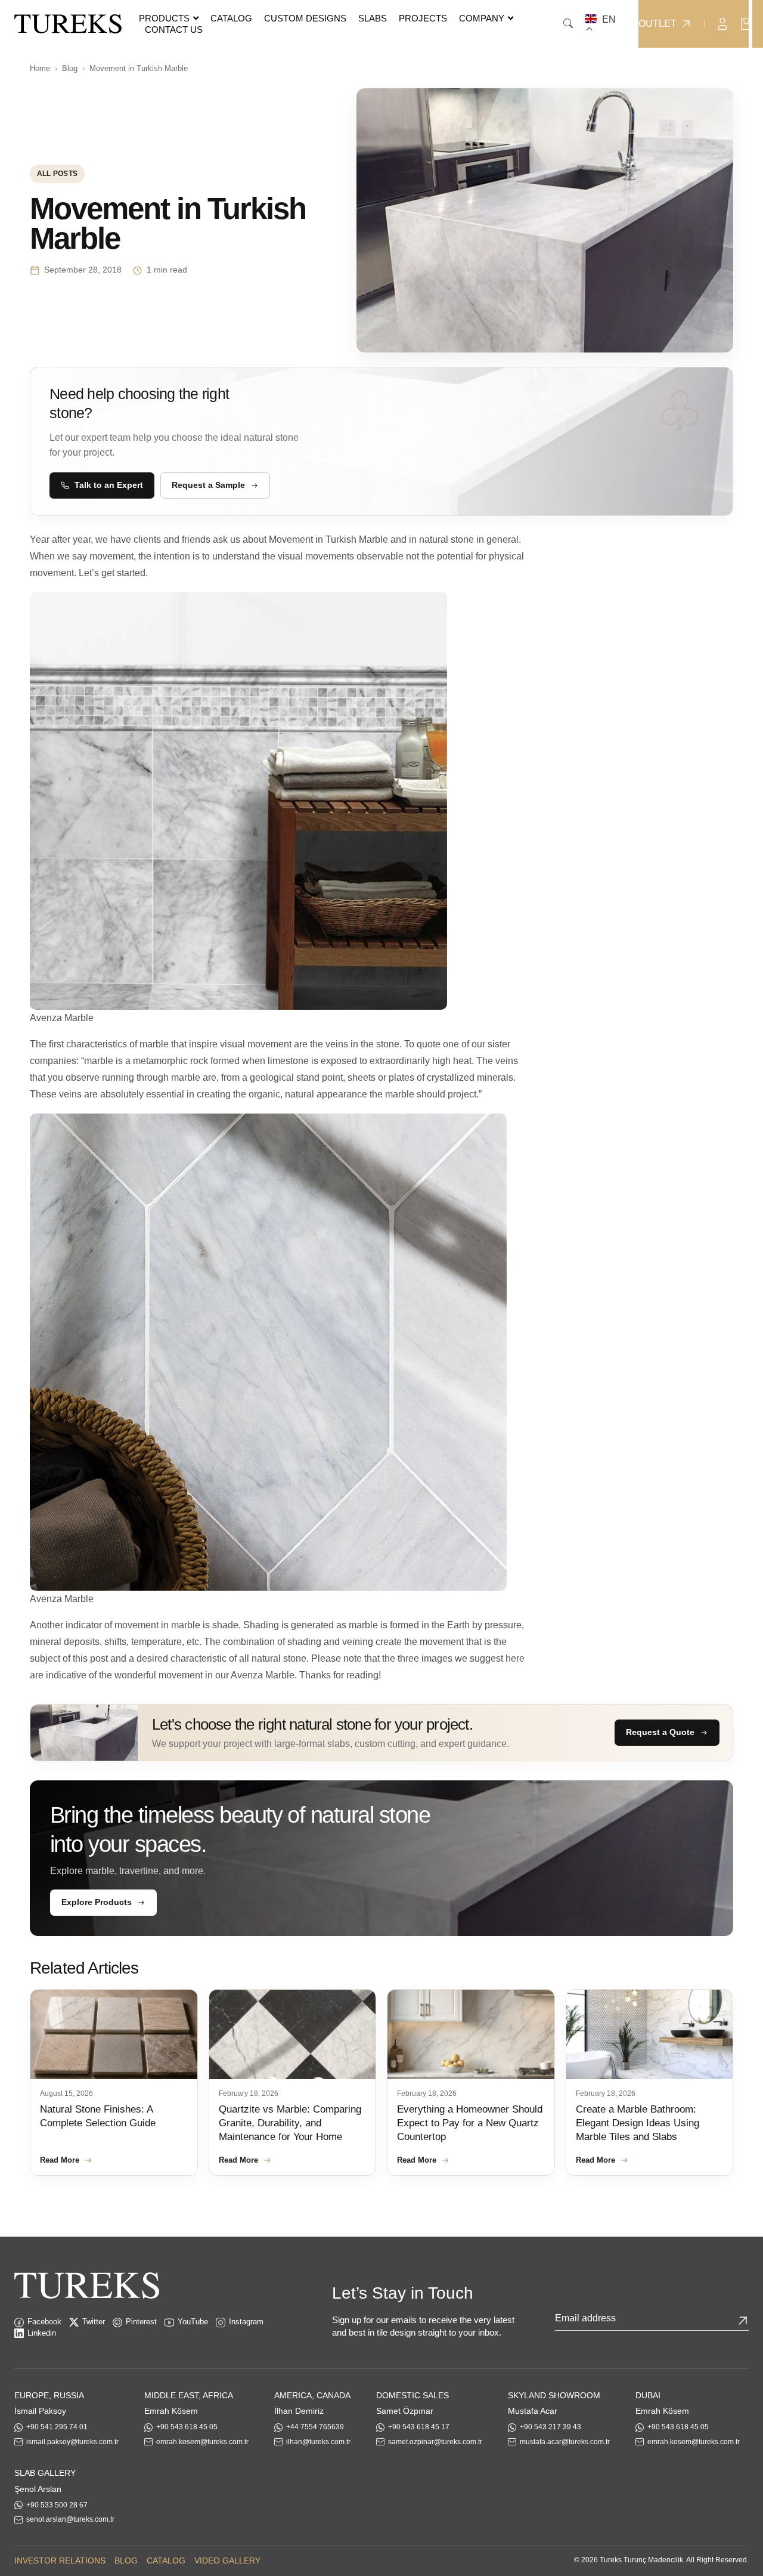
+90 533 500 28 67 (57, 2505)
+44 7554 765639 (315, 2427)
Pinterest (141, 2322)
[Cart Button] (746, 23)
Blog (70, 68)
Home (40, 68)
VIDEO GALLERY (227, 2560)
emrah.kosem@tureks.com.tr (202, 2442)
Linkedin (42, 2333)
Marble (373, 539)
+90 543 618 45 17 (419, 2427)
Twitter (94, 2322)
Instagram (246, 2322)
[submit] (743, 2321)
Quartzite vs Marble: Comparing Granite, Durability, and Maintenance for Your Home (290, 2123)
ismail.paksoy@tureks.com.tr (72, 2442)
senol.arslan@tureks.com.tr (70, 2519)
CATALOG (166, 2560)
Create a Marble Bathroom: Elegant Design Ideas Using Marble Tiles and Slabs (638, 2123)
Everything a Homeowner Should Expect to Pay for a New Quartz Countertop (470, 2123)
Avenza (247, 1675)
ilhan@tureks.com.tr (318, 2442)
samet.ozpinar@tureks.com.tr (435, 2442)
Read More (60, 2160)
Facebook (44, 2322)
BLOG (126, 2560)
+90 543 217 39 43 (550, 2427)
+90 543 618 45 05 (187, 2427)
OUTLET (657, 24)
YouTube (193, 2322)
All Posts (57, 174)
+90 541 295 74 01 (57, 2427)
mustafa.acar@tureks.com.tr (565, 2442)
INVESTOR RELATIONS (60, 2560)
